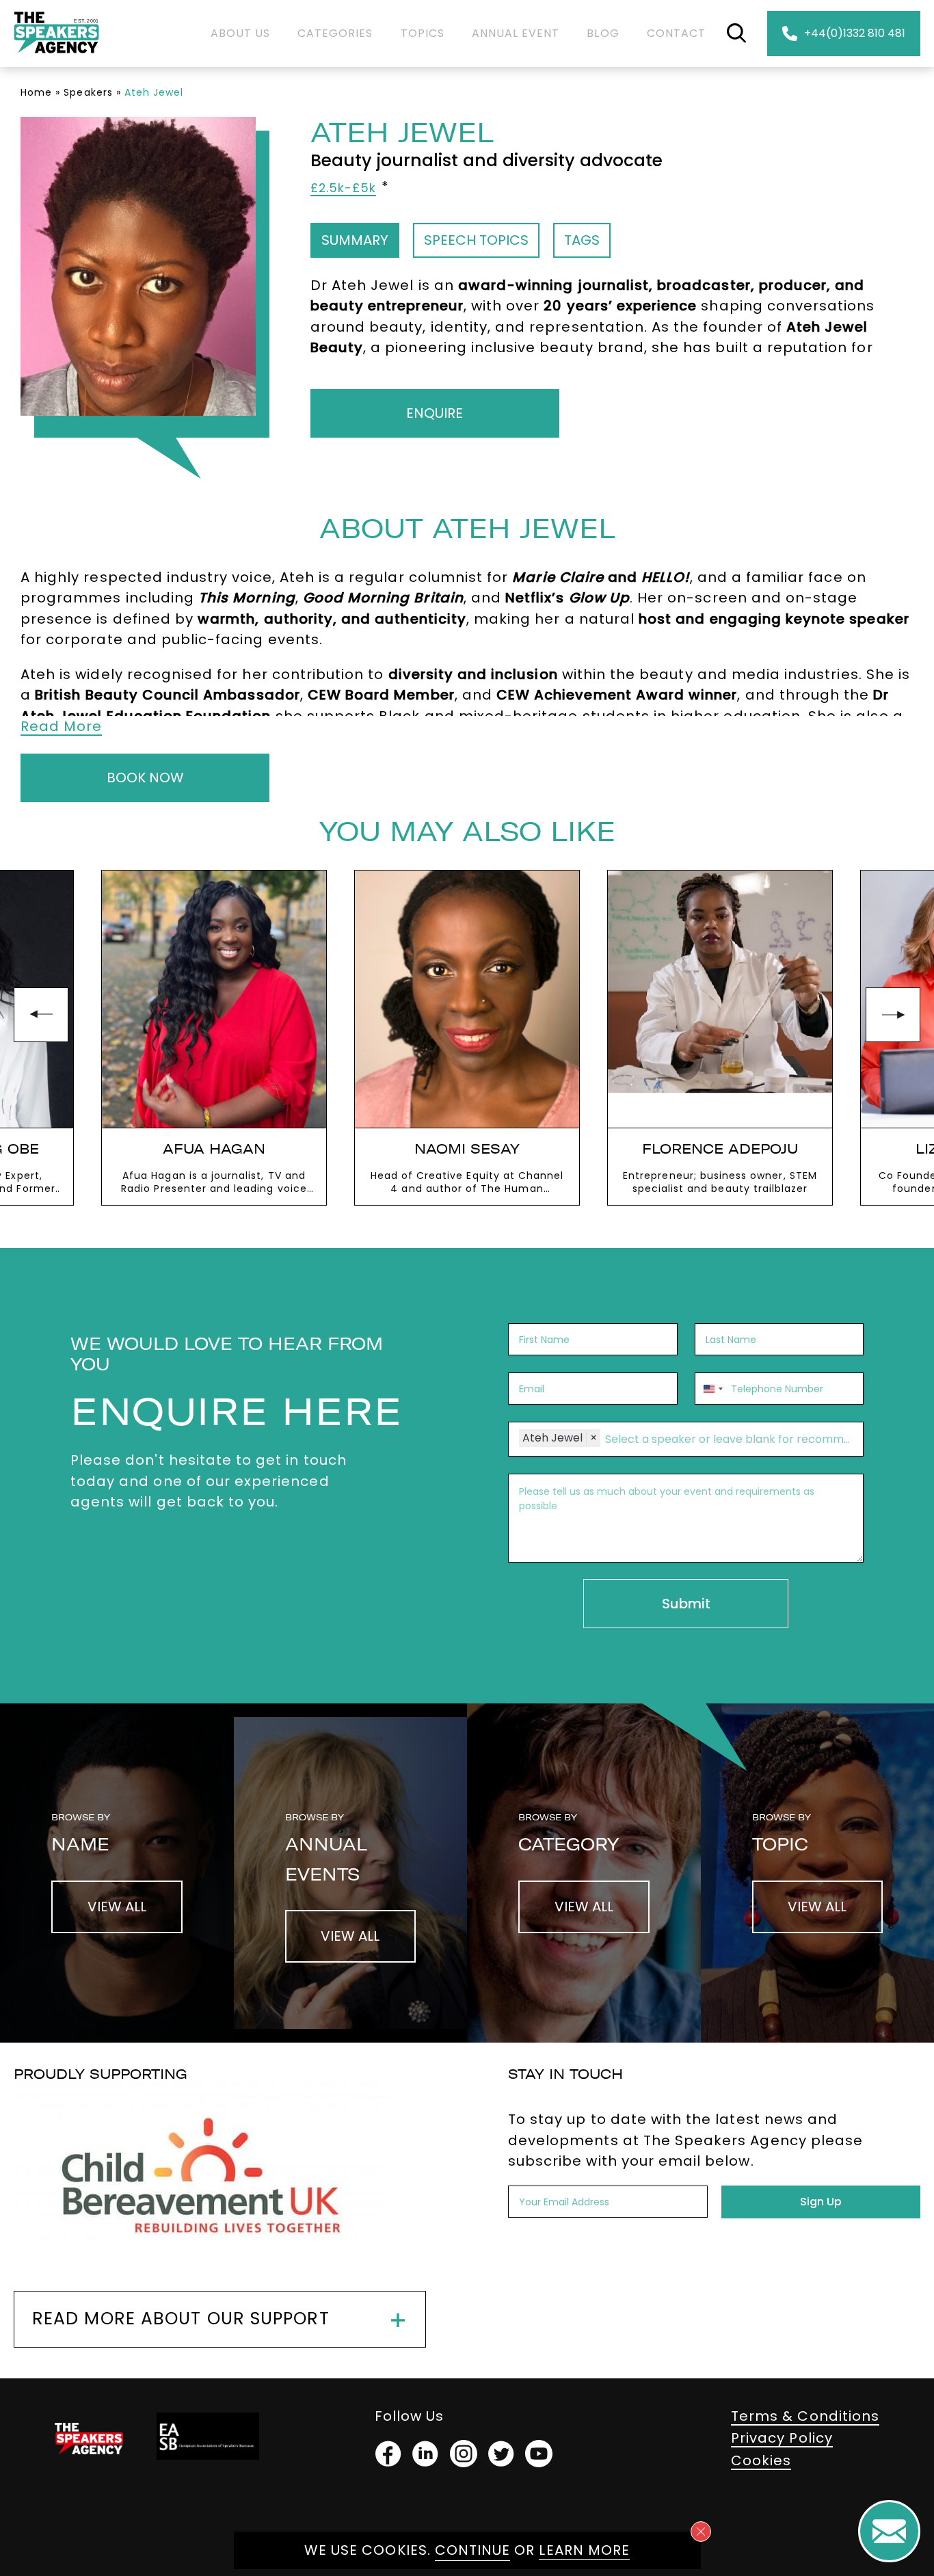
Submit (686, 1604)
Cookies (761, 2460)
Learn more (584, 2550)
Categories (335, 33)
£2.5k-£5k (343, 188)
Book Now (145, 778)
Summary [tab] (355, 240)
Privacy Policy (782, 2438)
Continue (472, 2550)
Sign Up (821, 2202)
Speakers (88, 92)
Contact (676, 33)
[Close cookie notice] (701, 2532)
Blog (603, 33)
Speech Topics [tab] (476, 240)
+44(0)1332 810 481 (855, 33)
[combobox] (711, 1389)
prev (41, 1015)
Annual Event (516, 33)
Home (36, 92)
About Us (240, 33)
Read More (61, 726)
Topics (423, 33)
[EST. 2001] (56, 56)
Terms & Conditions (805, 2416)
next (893, 1015)
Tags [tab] (582, 240)
